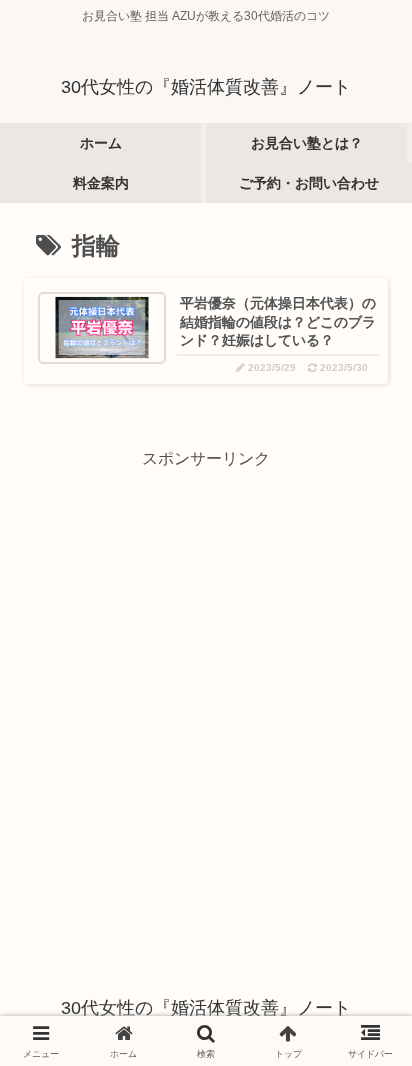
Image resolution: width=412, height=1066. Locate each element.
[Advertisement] (206, 680)
